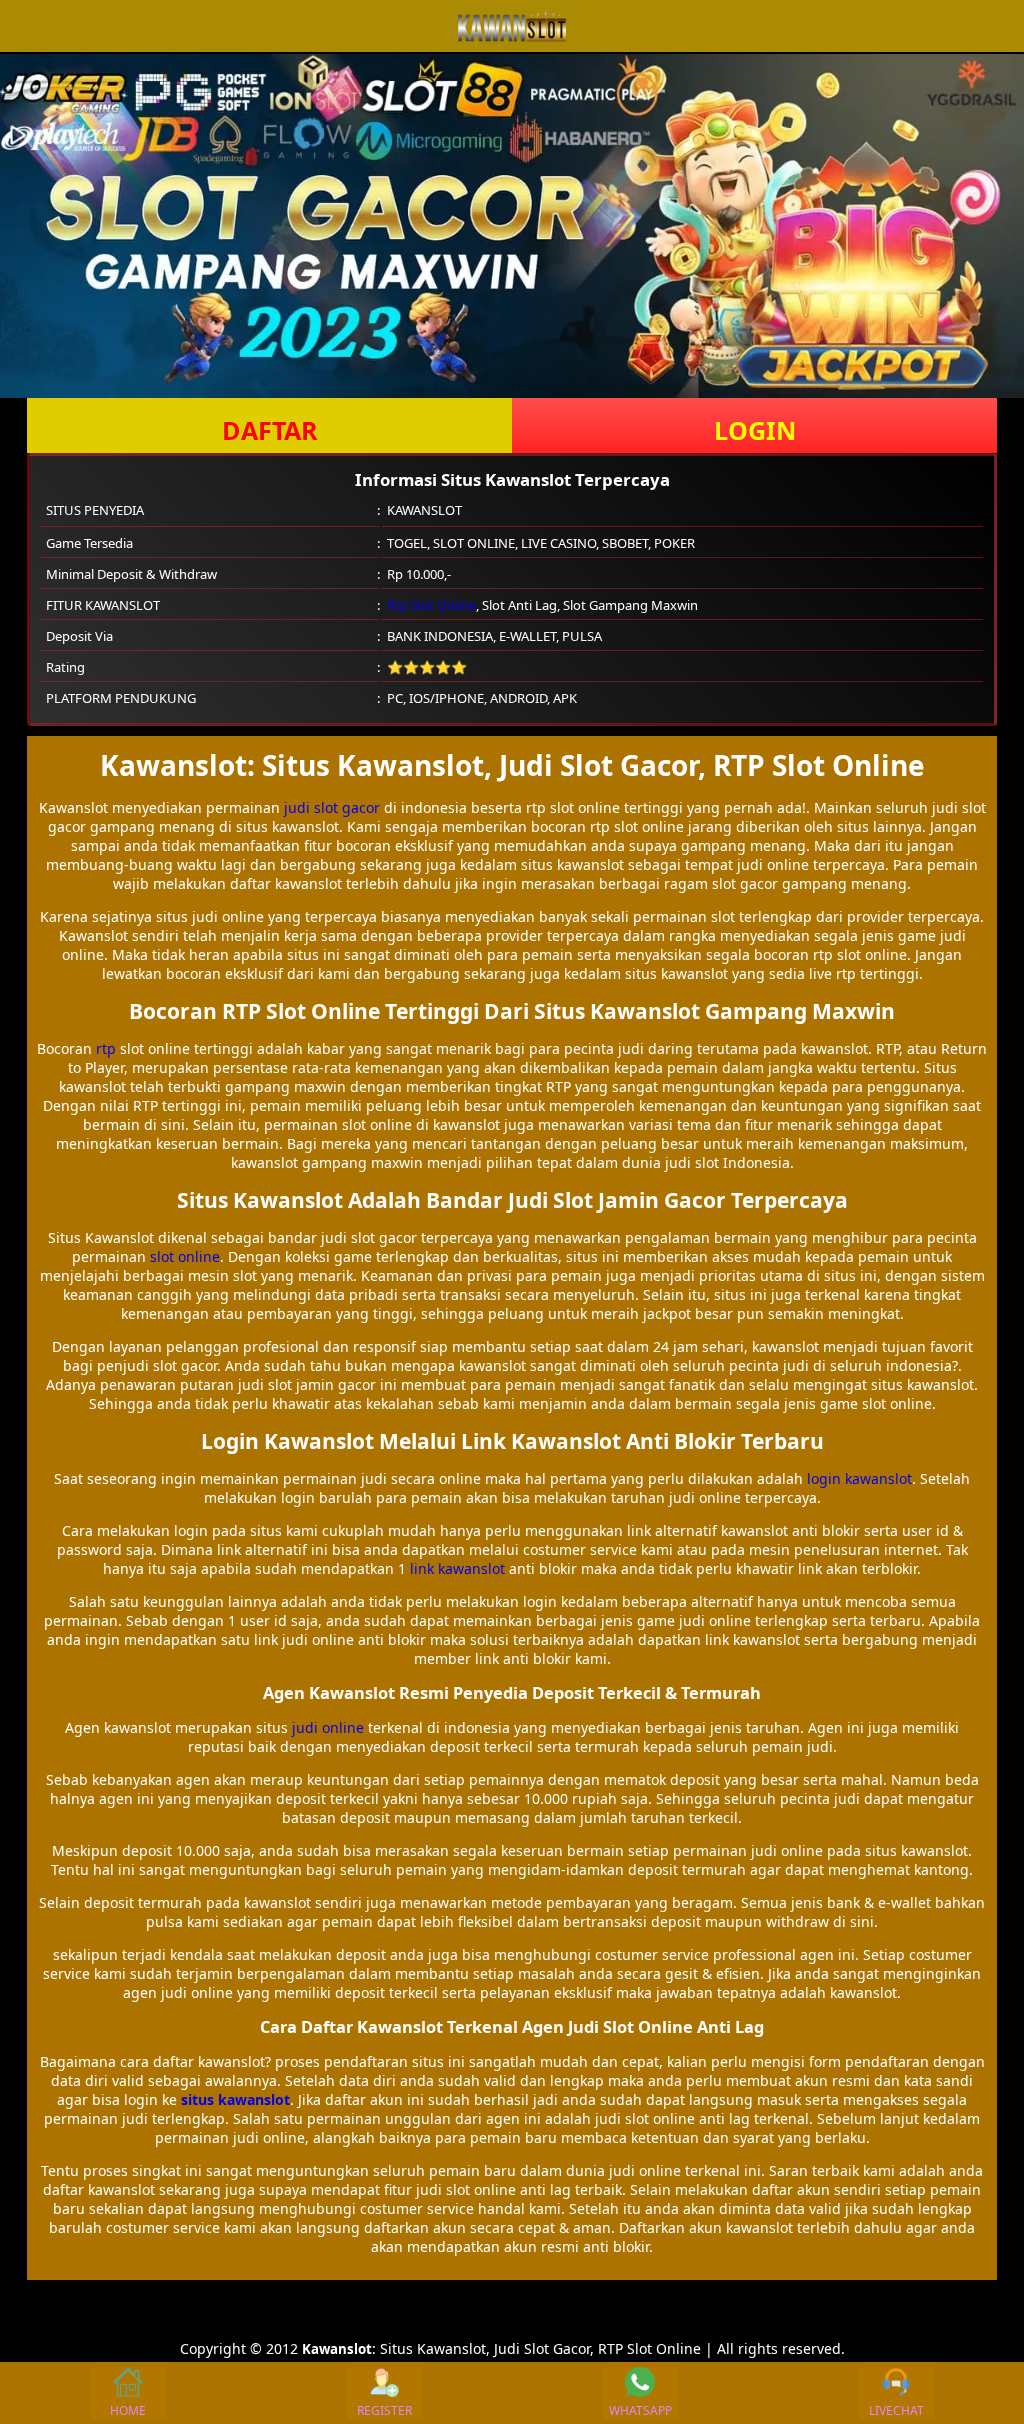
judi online (328, 1727)
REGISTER (384, 2410)
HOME (128, 2410)
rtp (106, 1048)
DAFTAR (270, 430)
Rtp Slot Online (431, 605)
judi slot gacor (332, 807)
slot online (185, 1256)
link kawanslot (457, 1568)
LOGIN (755, 430)
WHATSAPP (640, 2410)
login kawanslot (859, 1478)
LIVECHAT (896, 2410)
